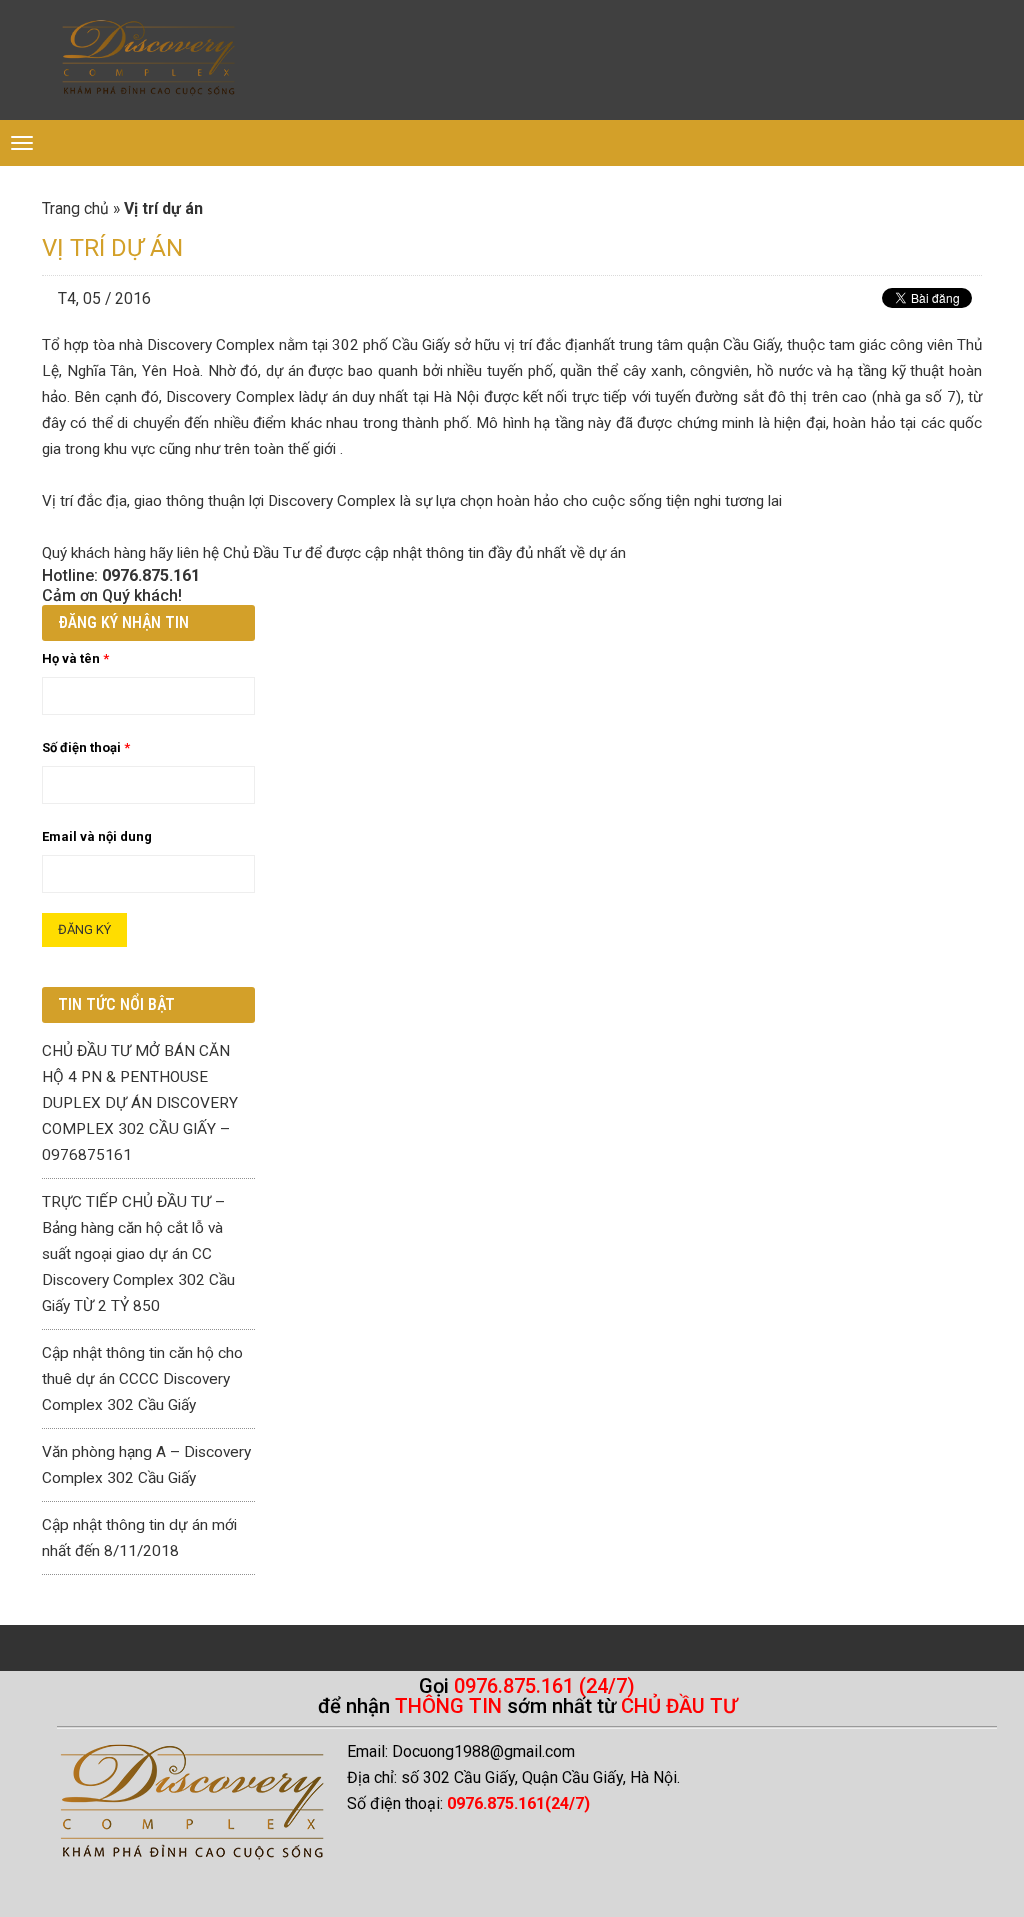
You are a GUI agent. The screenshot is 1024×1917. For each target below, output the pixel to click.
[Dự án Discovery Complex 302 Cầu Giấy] (148, 60)
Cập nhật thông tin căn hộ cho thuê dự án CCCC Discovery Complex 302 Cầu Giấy (142, 1379)
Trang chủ (75, 209)
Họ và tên (75, 658)
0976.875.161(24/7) (518, 1803)
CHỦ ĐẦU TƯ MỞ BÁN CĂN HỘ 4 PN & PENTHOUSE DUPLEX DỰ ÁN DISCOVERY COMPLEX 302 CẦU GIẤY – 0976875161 (140, 1103)
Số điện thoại (86, 747)
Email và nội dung (97, 836)
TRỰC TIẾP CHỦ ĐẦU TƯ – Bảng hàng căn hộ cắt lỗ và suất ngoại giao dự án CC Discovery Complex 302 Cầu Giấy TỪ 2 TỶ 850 (138, 1254)
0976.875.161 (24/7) (544, 1686)
